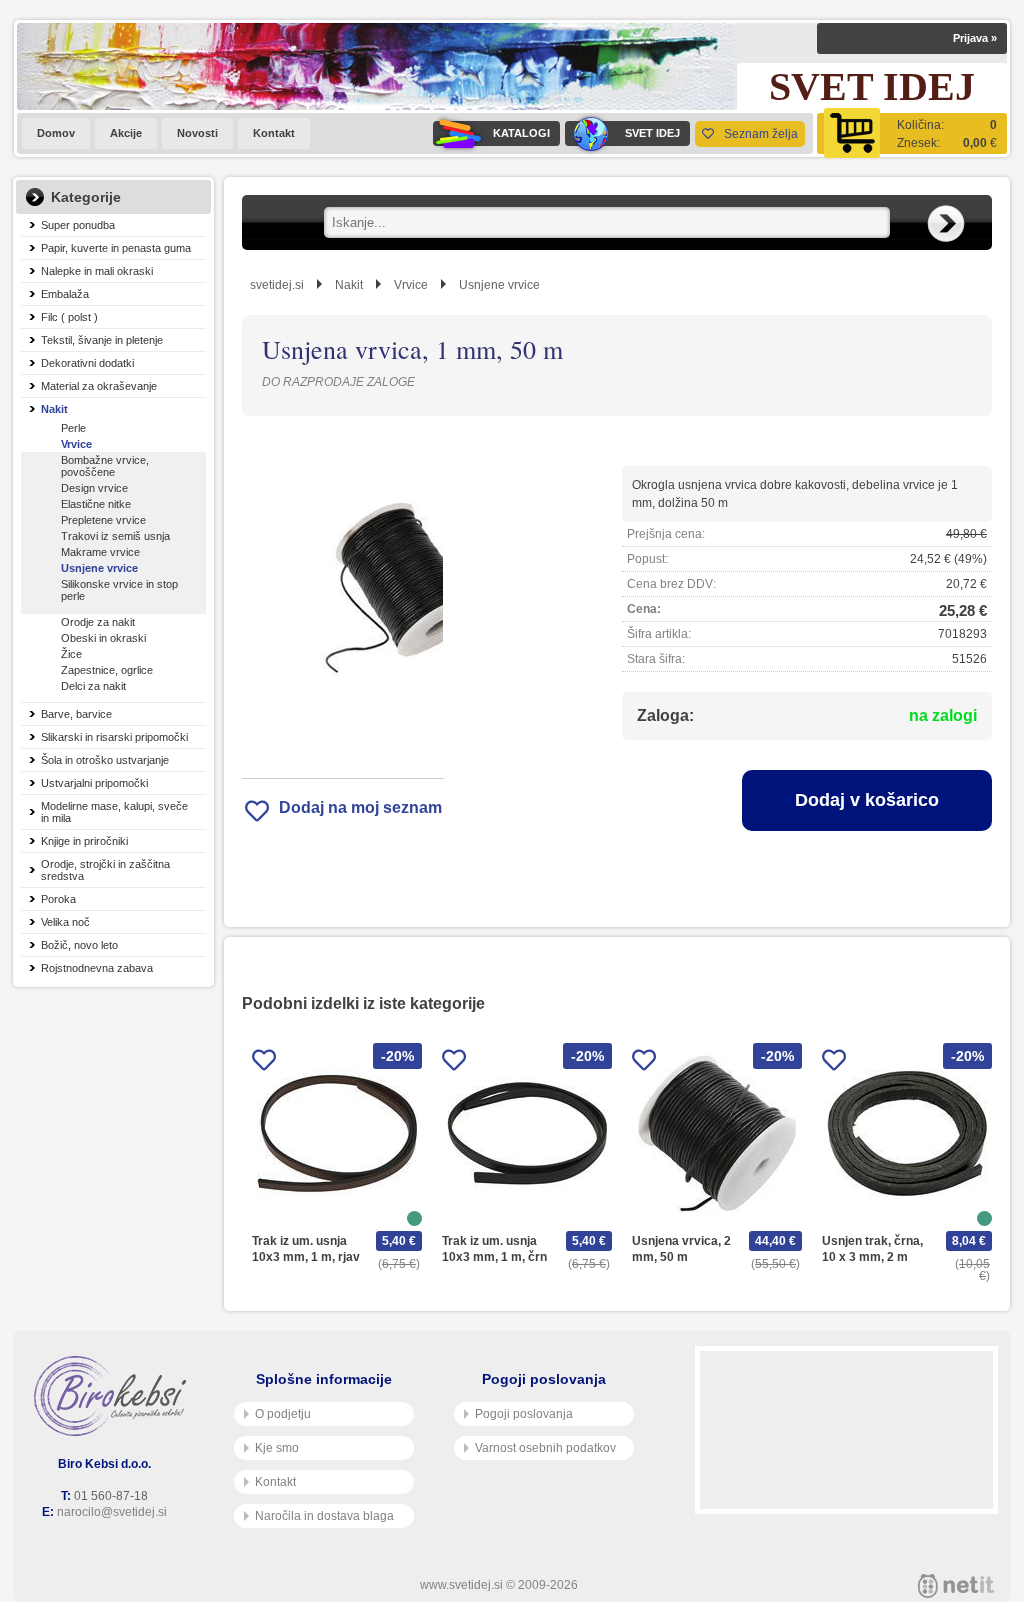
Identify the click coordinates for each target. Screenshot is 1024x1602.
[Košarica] (912, 133)
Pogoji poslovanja (524, 1414)
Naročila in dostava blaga (324, 1516)
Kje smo (277, 1448)
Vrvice (76, 444)
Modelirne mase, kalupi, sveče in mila (114, 812)
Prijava (975, 38)
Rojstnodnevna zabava (97, 968)
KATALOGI (521, 133)
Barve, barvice (76, 714)
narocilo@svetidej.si (112, 1512)
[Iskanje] (946, 224)
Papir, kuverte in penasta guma (116, 248)
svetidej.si (277, 285)
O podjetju (283, 1414)
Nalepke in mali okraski (97, 271)
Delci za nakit (93, 686)
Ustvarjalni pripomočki (94, 783)
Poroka (58, 899)
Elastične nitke (96, 504)
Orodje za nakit (98, 622)
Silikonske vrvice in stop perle (119, 590)
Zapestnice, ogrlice (107, 670)
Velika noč (65, 922)
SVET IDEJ (652, 133)
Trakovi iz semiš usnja (115, 536)
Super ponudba (78, 225)
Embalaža (65, 294)
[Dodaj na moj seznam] (264, 1063)
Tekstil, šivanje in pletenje (102, 340)
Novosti (197, 133)
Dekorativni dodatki (87, 363)
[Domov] (114, 1396)
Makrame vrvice (100, 552)
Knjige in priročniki (84, 841)
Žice (71, 654)
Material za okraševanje (99, 386)
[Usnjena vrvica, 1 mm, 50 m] (343, 597)
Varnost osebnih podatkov (545, 1448)
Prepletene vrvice (103, 520)
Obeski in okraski (103, 638)
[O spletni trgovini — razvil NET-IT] (956, 1586)
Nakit (54, 409)
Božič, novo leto (79, 945)
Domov (56, 133)
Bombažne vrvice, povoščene (105, 466)
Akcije (126, 133)
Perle (73, 428)
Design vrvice (94, 488)
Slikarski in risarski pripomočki (114, 737)
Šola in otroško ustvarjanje (105, 760)
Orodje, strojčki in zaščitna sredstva (105, 870)
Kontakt (274, 133)
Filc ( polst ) (69, 317)
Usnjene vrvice (99, 568)
